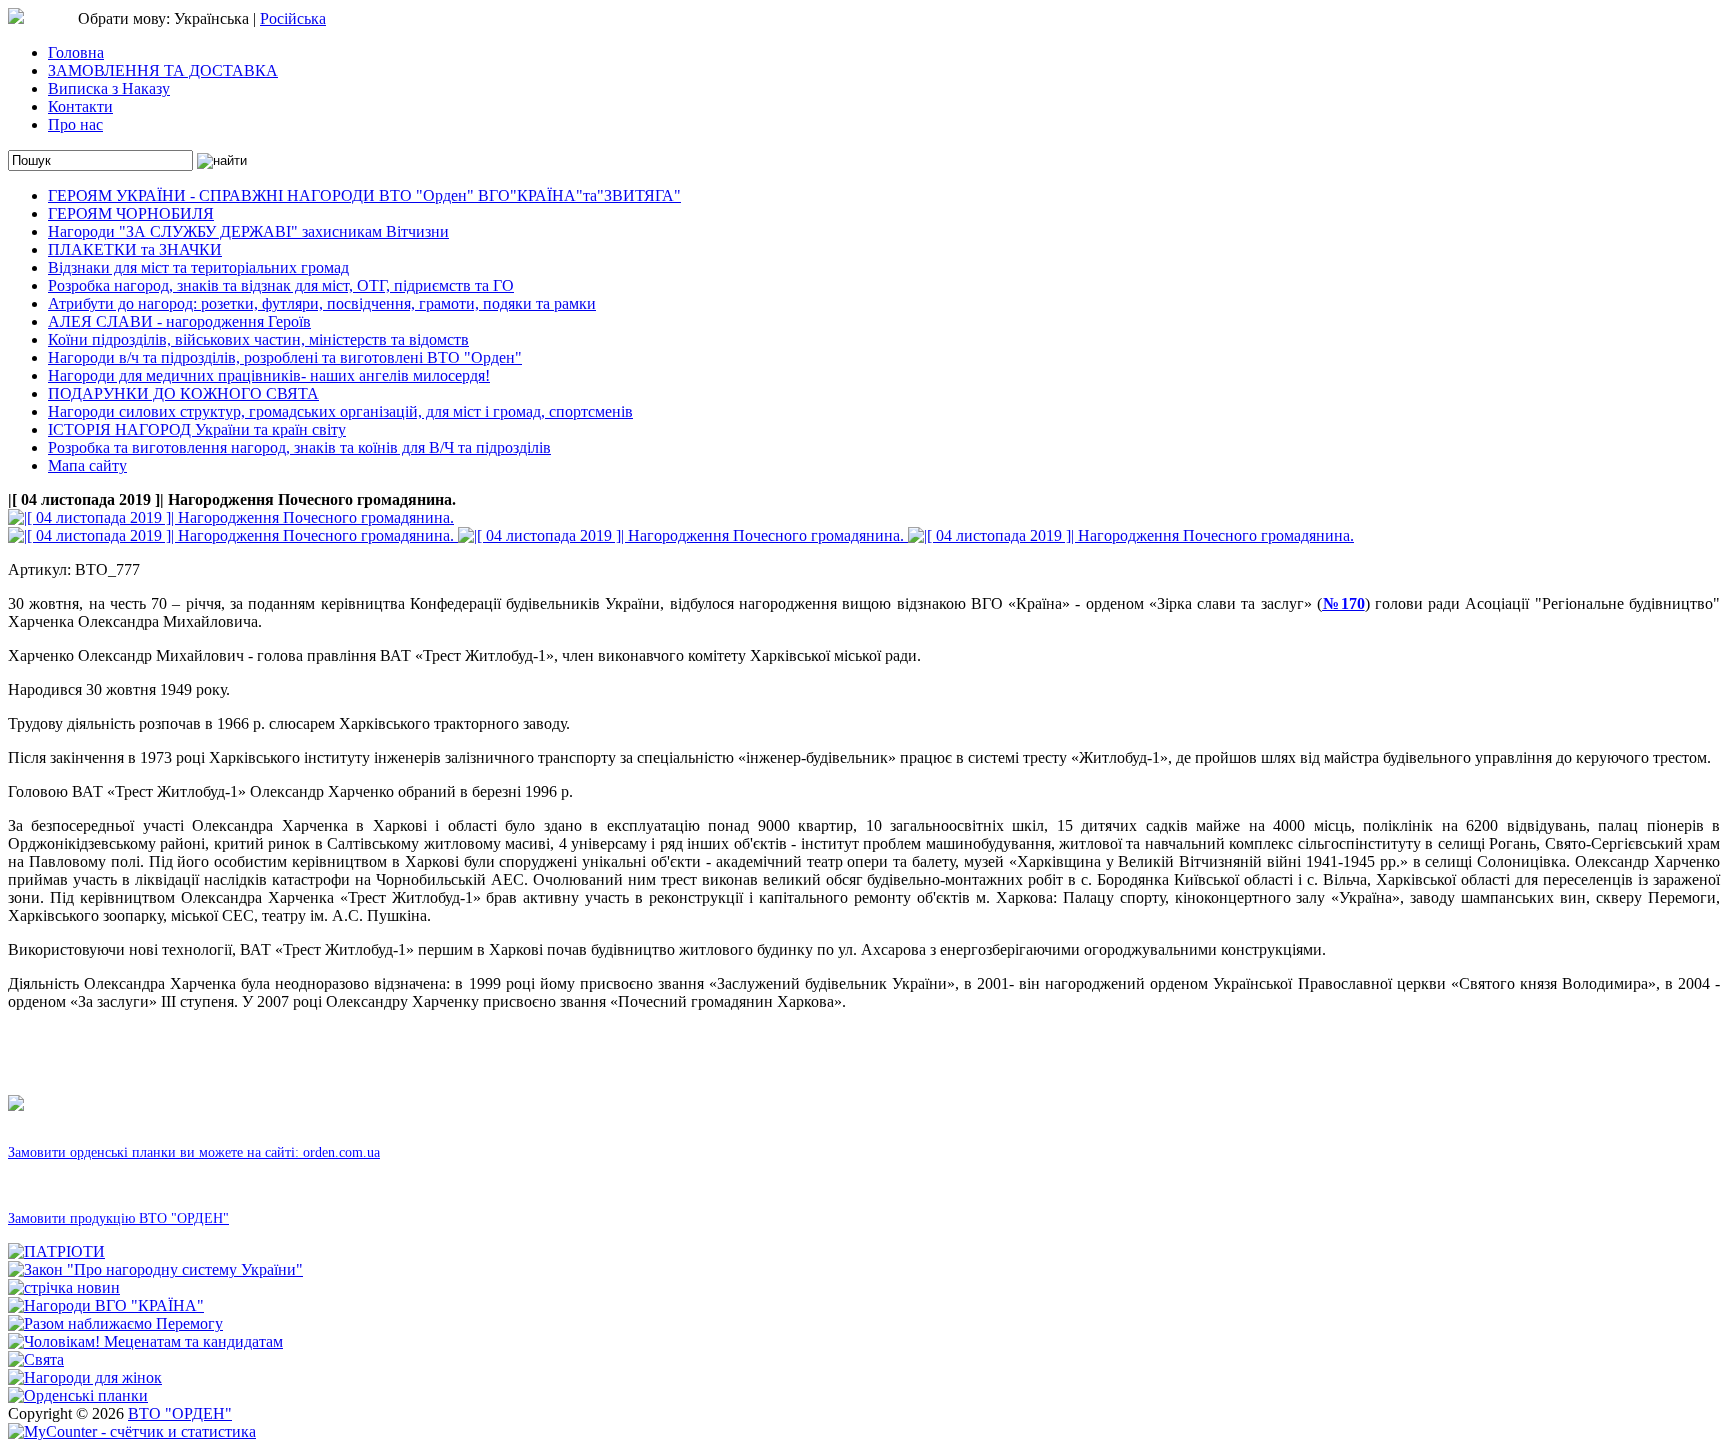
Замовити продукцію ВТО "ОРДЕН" (118, 1218)
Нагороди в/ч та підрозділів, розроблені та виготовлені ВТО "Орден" (285, 357)
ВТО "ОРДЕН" (180, 1413)
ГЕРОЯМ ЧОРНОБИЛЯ (131, 213)
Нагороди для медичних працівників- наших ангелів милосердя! (269, 375)
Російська (293, 18)
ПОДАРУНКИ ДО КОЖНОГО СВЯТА (183, 393)
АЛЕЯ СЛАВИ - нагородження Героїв (179, 321)
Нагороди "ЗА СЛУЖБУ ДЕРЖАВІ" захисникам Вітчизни (248, 231)
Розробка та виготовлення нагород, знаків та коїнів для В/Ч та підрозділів (299, 447)
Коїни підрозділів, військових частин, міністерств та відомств (258, 339)
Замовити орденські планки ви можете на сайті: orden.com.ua (194, 1152)
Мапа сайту (87, 465)
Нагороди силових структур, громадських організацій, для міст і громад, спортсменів (340, 411)
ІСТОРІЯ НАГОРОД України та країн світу (197, 429)
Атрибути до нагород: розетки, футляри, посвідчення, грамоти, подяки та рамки (322, 303)
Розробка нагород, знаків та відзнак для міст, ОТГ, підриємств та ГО (281, 285)
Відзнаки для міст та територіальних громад (198, 267)
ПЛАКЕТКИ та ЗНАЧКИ (135, 249)
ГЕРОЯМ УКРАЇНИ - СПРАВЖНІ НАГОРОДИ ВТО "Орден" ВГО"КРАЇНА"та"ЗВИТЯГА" (364, 195)
